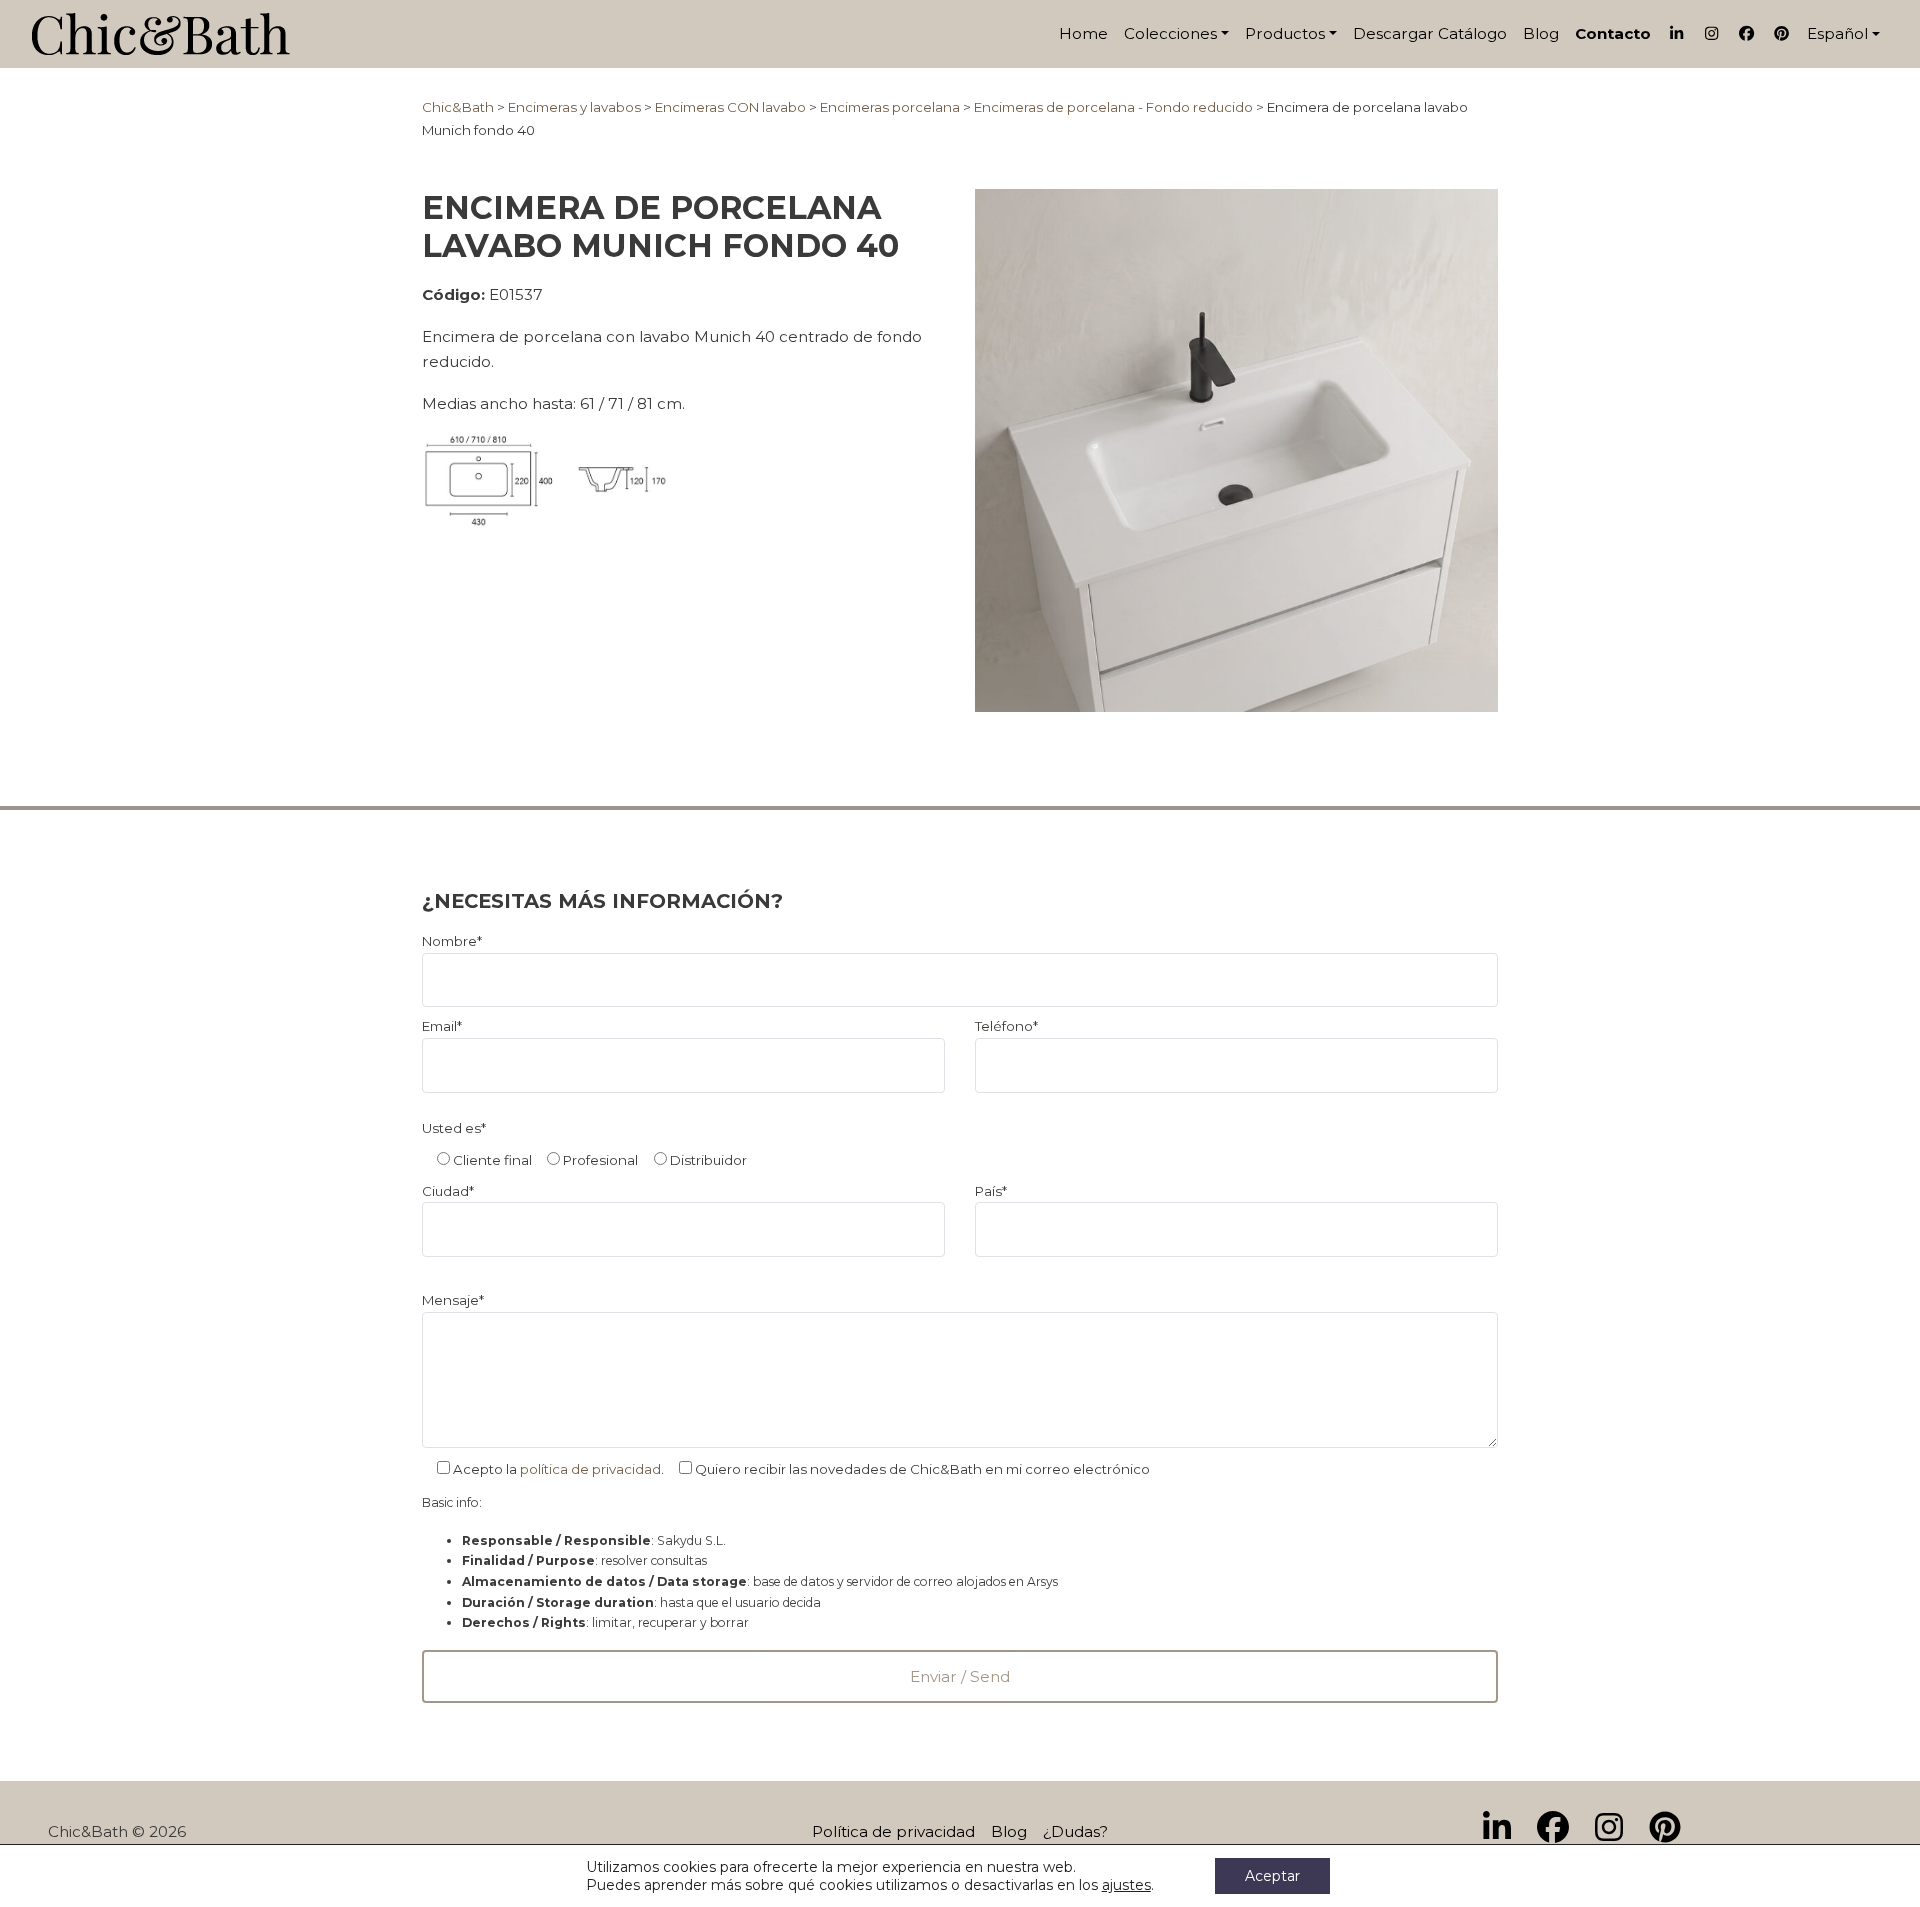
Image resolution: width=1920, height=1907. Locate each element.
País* (991, 1191)
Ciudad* (448, 1191)
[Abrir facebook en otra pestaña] (1561, 1829)
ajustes (1126, 1885)
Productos (1285, 33)
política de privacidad (590, 1469)
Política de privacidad (893, 1831)
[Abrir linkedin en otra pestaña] (1505, 1829)
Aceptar (1272, 1876)
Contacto (1613, 33)
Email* (442, 1026)
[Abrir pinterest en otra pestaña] (1673, 1829)
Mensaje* (453, 1300)
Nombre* (452, 941)
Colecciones (1170, 33)
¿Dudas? (1075, 1831)
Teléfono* (1006, 1026)
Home (1083, 33)
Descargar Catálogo (1430, 33)
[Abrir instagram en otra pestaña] (1617, 1829)
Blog (1541, 33)
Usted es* (454, 1128)
